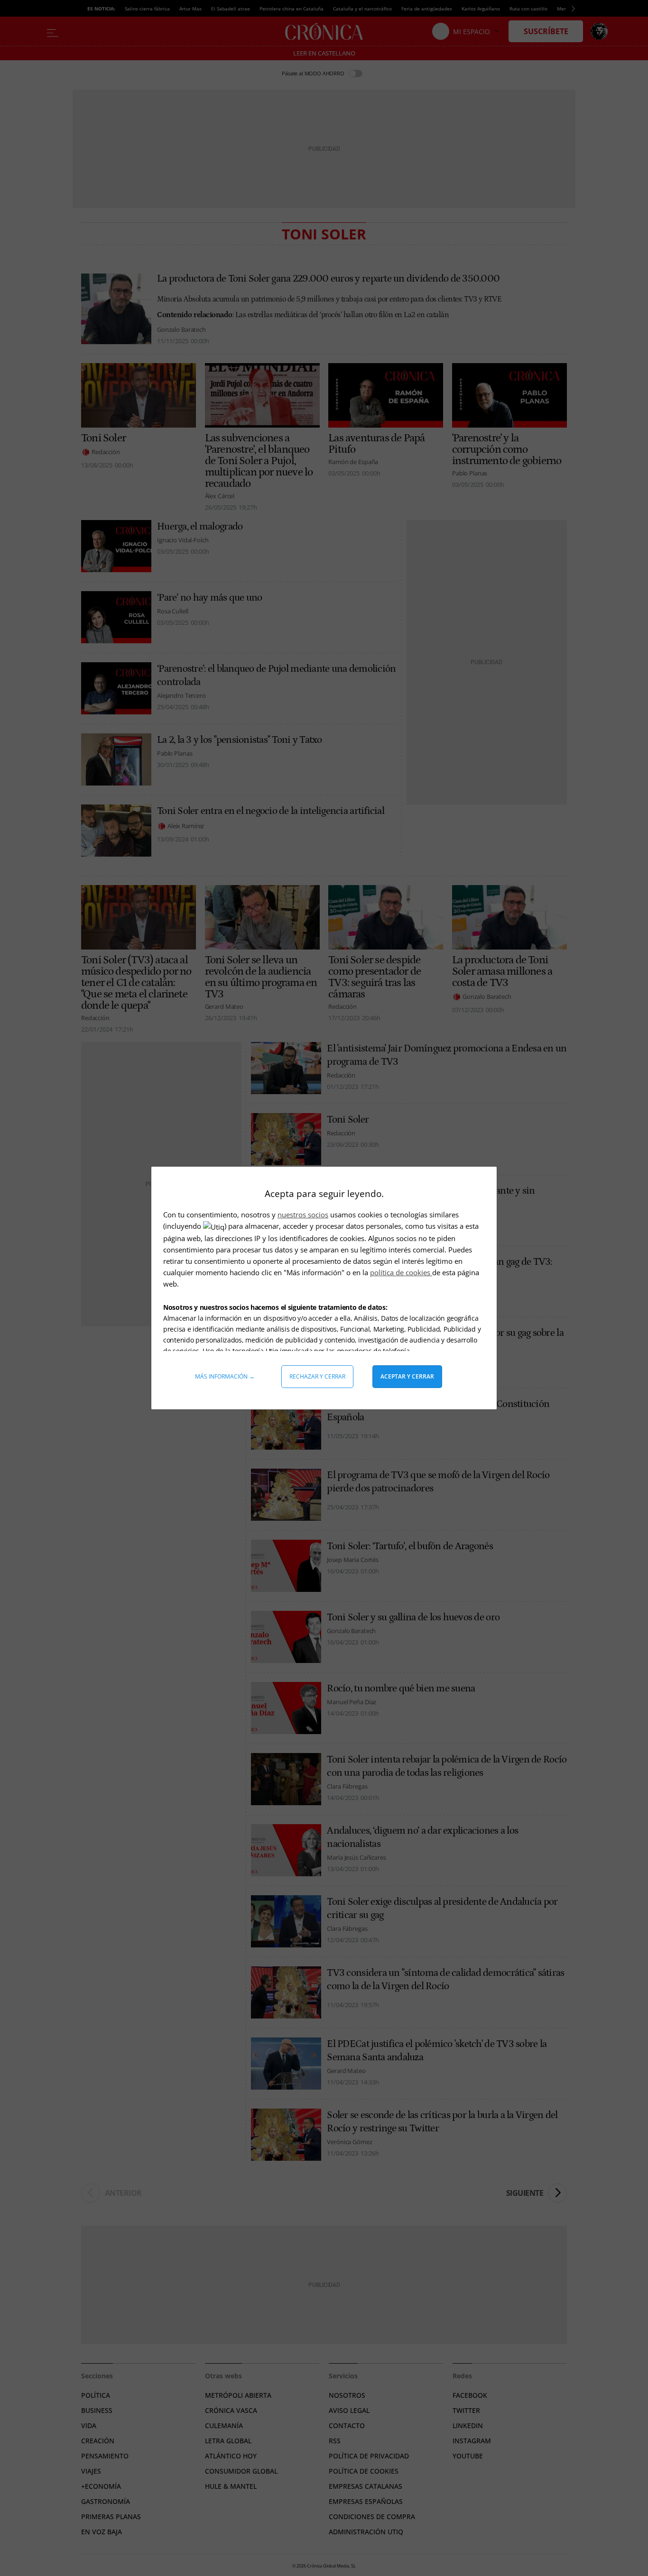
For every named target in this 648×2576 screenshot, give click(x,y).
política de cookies (401, 1272)
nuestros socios (303, 1215)
